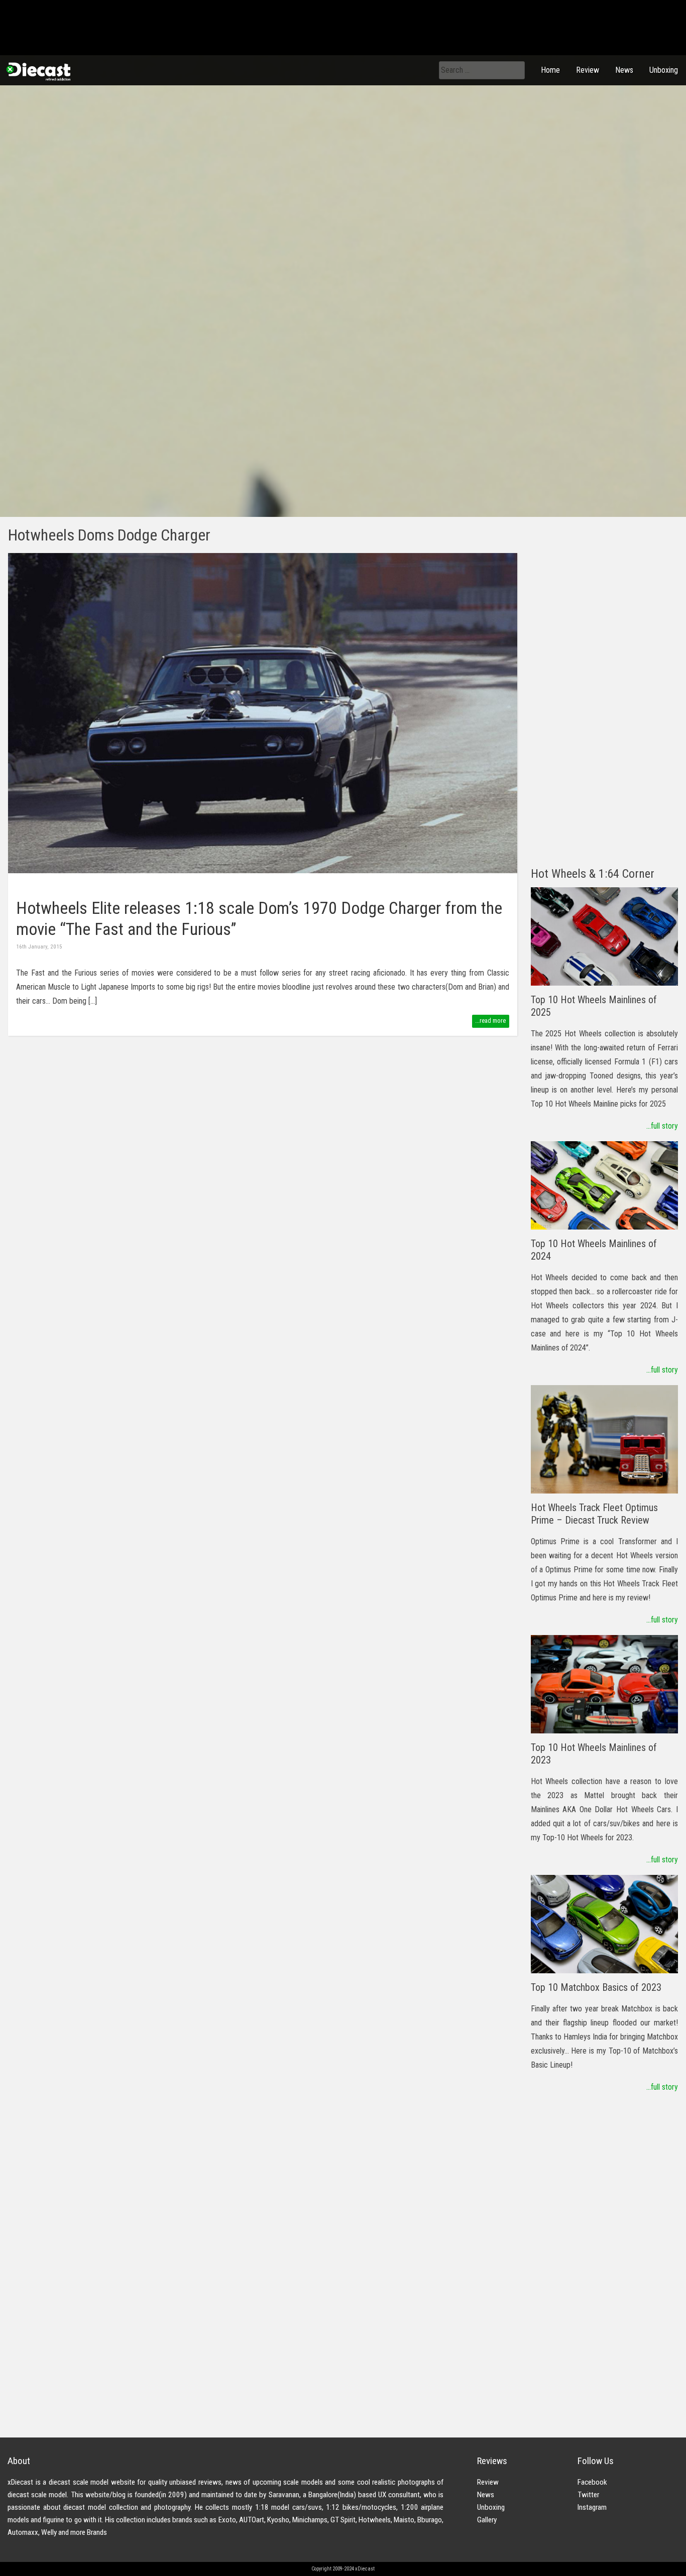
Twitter (588, 2495)
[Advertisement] (604, 704)
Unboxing (664, 70)
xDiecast (38, 71)
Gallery (487, 2520)
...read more (490, 1021)
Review (588, 70)
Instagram (592, 2507)
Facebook (592, 2482)
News (624, 70)
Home (550, 70)
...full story (662, 1126)
